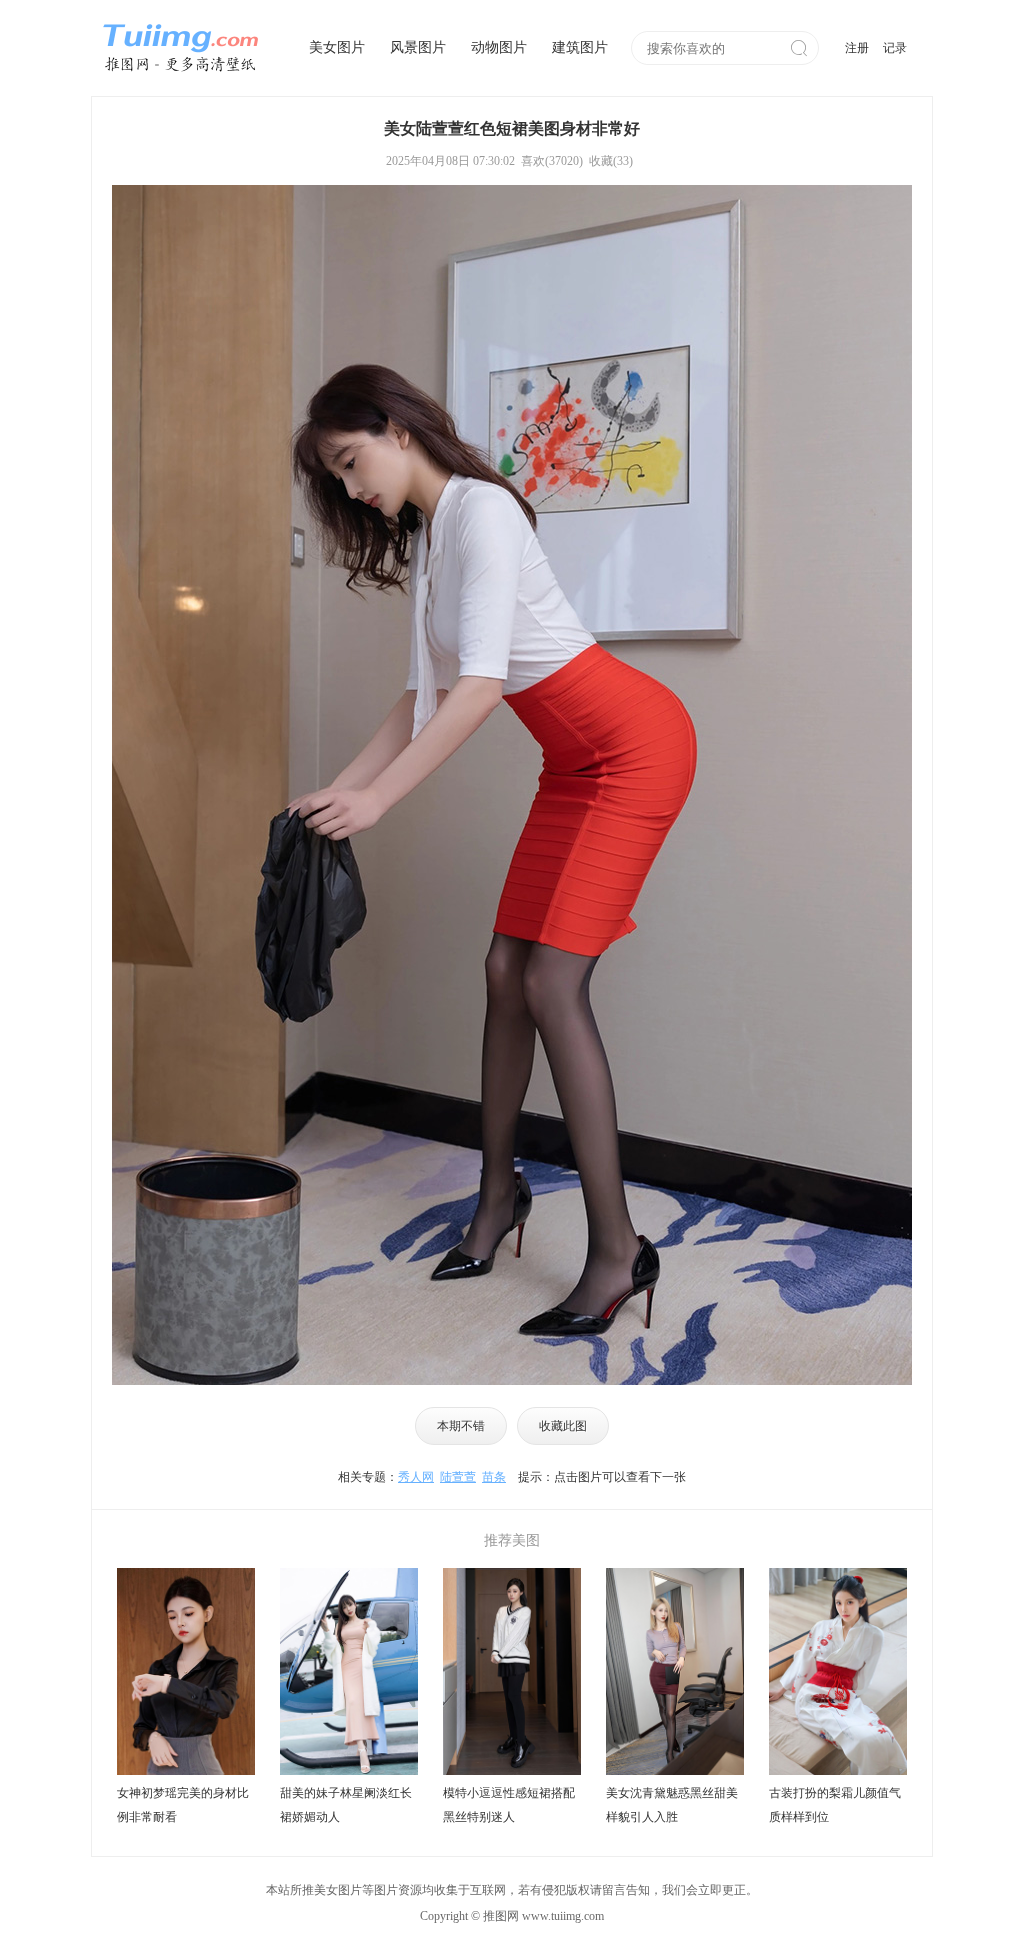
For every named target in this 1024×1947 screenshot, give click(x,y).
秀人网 (416, 1477)
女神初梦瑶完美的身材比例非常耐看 (183, 1805)
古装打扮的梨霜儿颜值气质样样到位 (835, 1805)
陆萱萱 (458, 1477)
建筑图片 (580, 47)
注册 (857, 48)
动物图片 (499, 47)
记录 (895, 48)
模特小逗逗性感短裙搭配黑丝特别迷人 (509, 1805)
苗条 (494, 1477)
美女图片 (337, 47)
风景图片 (418, 47)
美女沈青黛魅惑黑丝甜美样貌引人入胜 (672, 1805)
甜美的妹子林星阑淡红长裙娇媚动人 (346, 1805)
